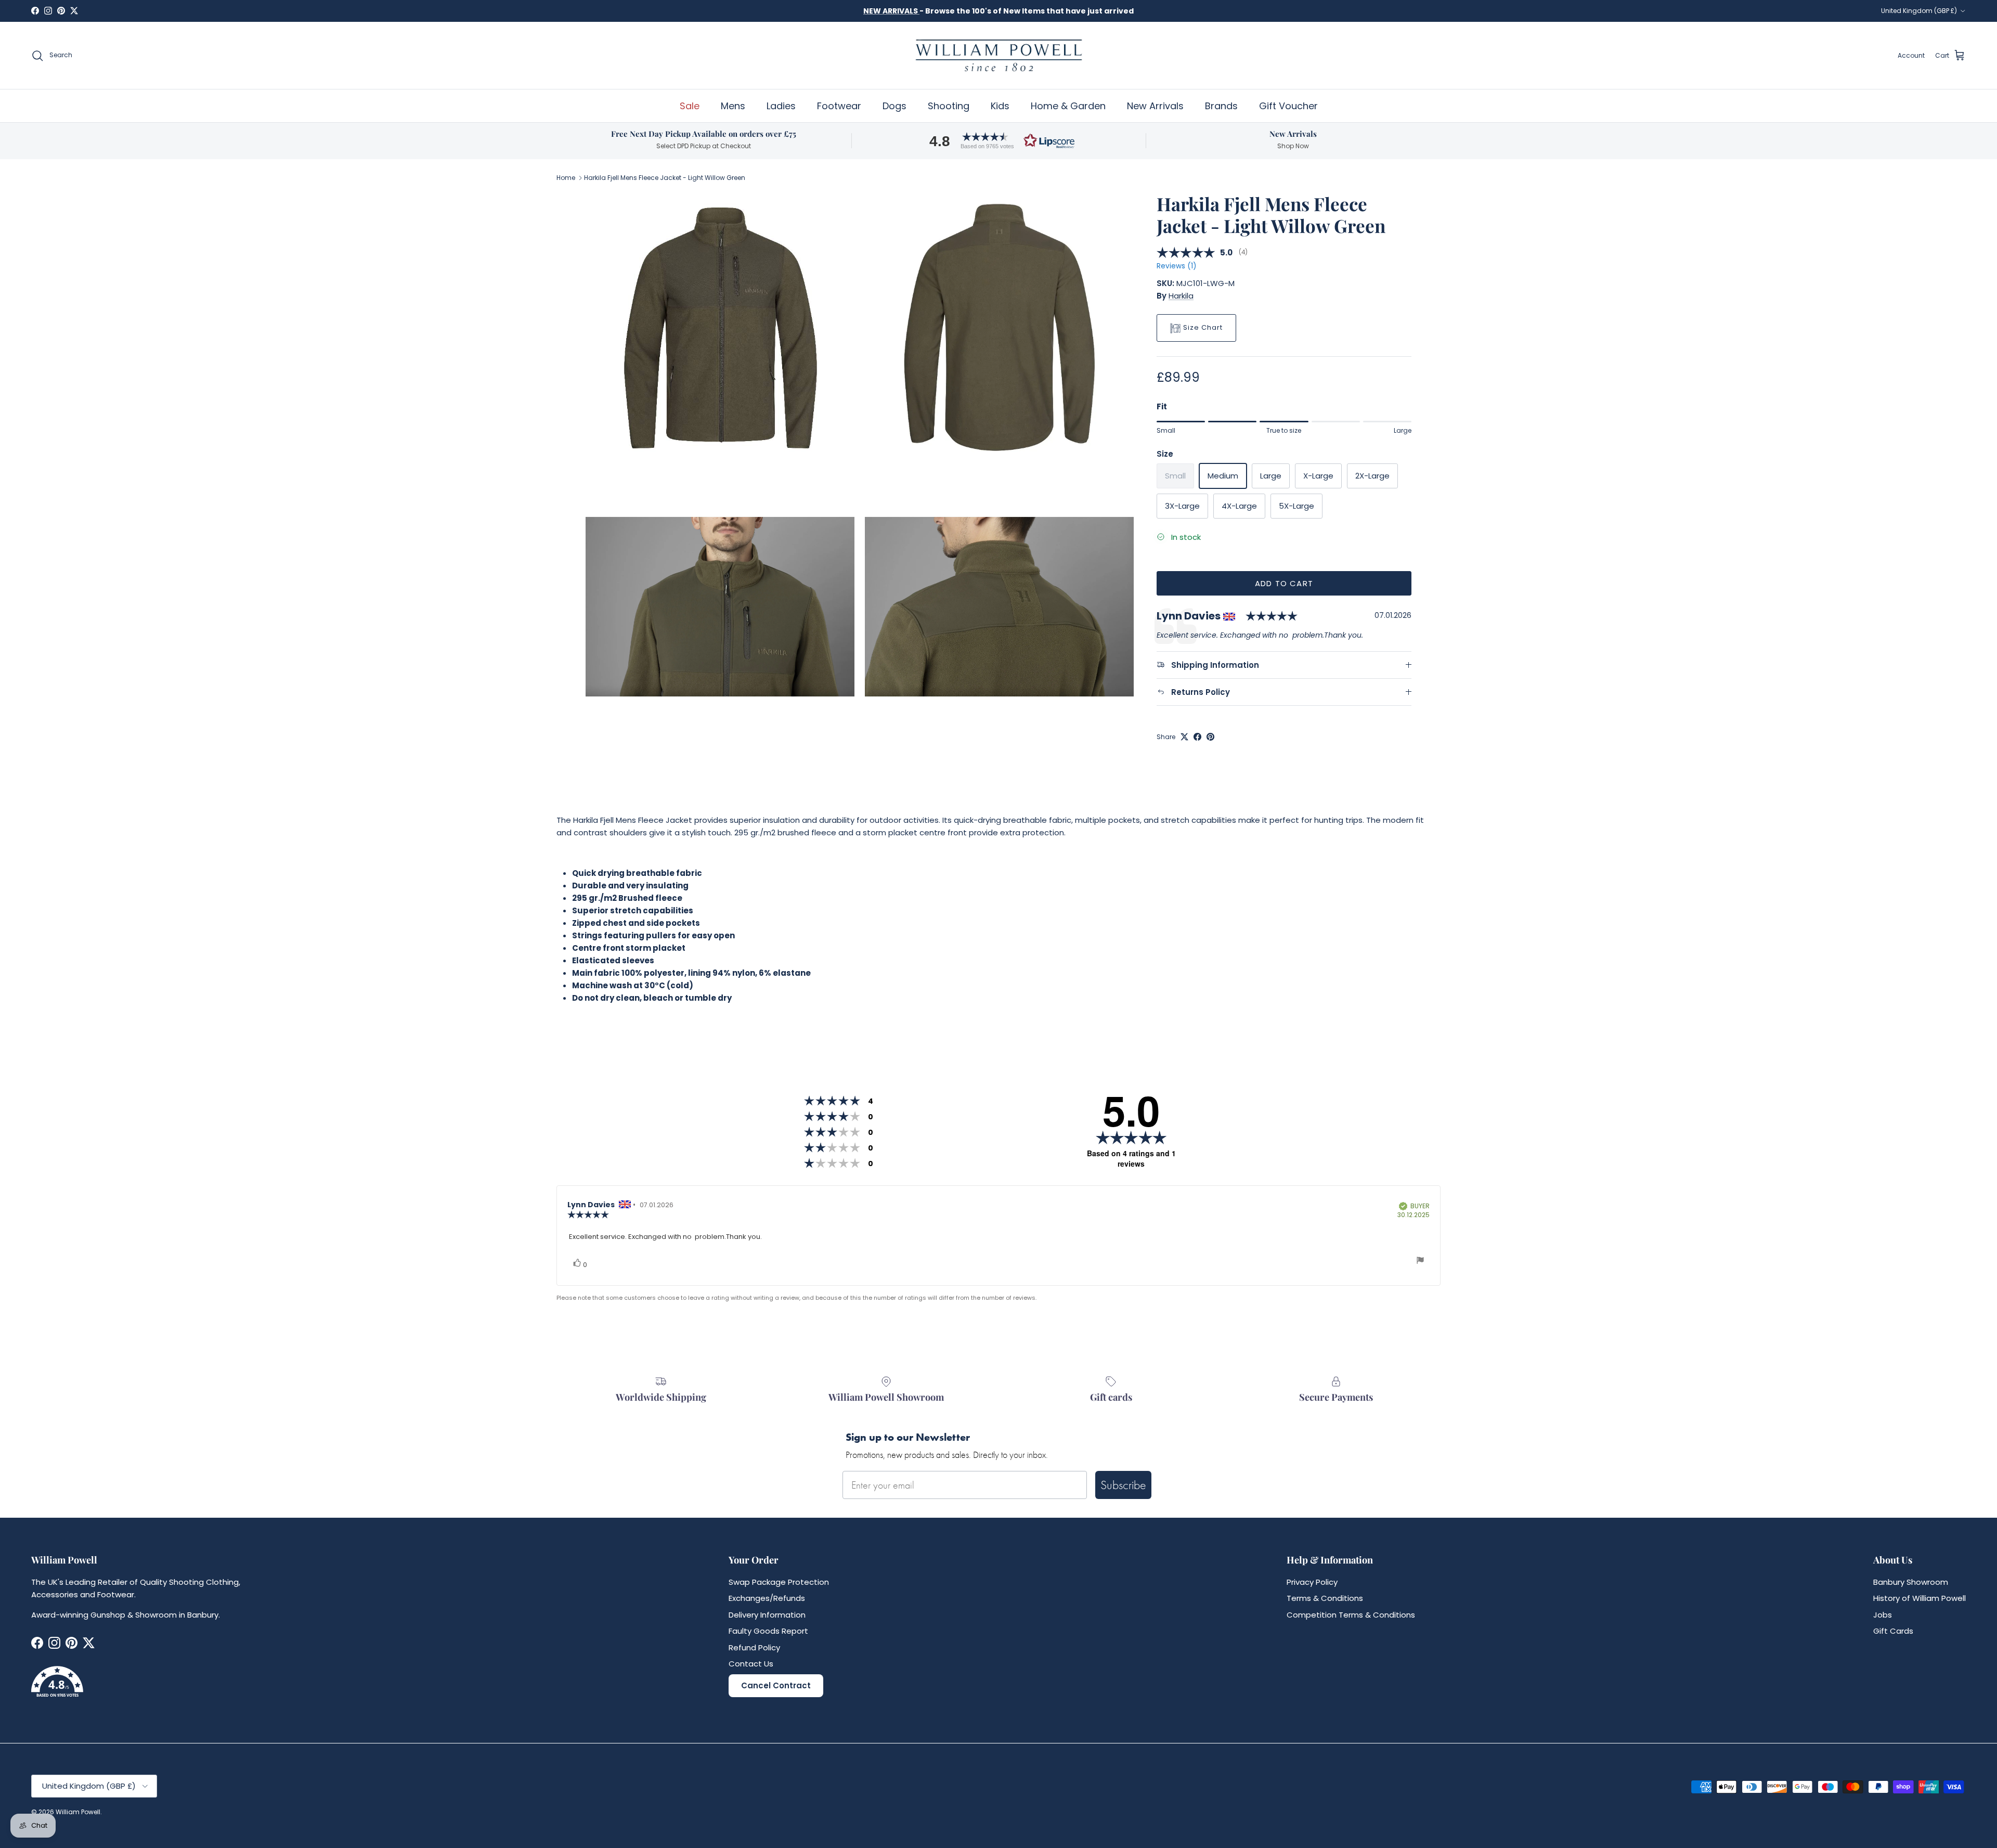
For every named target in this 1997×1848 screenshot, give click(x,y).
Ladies (781, 106)
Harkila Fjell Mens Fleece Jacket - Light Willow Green (665, 178)
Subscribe (1123, 1485)
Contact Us (751, 1664)
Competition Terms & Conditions (1351, 1615)
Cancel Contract (776, 1685)
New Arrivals (1155, 106)
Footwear (839, 106)
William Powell (78, 1812)
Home (566, 178)
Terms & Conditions (1325, 1598)
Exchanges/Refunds (767, 1598)
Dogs (894, 106)
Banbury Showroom (1911, 1582)
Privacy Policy (1312, 1582)
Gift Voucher (1288, 106)
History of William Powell (1920, 1598)
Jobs (1883, 1615)
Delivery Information (767, 1615)
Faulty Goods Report (768, 1631)
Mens (733, 106)
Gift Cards (1893, 1631)
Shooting (949, 106)
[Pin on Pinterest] (1210, 737)
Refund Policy (754, 1647)
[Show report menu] (1420, 1262)
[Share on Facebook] (1197, 737)
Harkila (1181, 296)
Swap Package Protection (779, 1582)
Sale (690, 106)
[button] (998, 141)
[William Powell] (998, 55)
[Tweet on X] (1184, 737)
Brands (1221, 106)
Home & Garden (1068, 106)
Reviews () (1176, 267)
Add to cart (1284, 583)
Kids (1000, 106)
